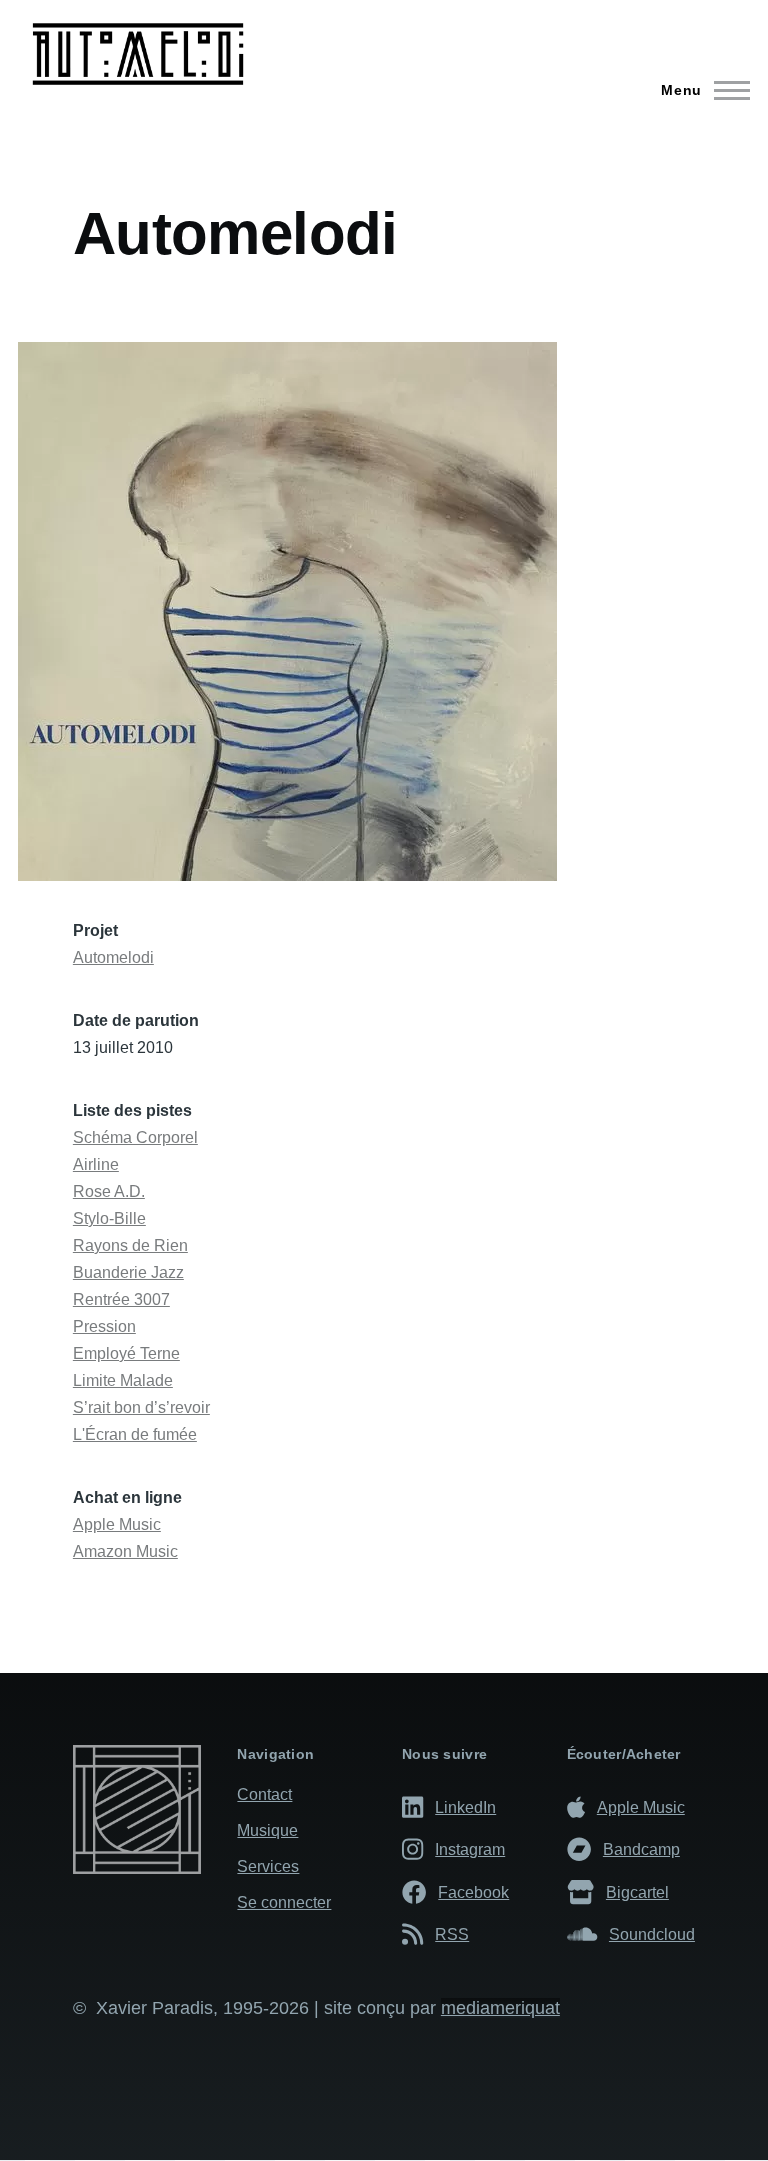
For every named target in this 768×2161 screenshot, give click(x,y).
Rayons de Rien (130, 1245)
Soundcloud (652, 1934)
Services (268, 1866)
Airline (96, 1164)
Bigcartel (637, 1892)
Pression (104, 1326)
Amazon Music (125, 1551)
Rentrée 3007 (121, 1299)
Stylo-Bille (109, 1218)
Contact (264, 1794)
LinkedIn (465, 1807)
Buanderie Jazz (128, 1272)
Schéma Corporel (135, 1137)
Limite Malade (123, 1380)
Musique (267, 1830)
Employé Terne (126, 1353)
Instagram (470, 1849)
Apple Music (117, 1524)
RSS (452, 1934)
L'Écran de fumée (135, 1434)
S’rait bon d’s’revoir (141, 1407)
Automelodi (113, 957)
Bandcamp (641, 1849)
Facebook (473, 1892)
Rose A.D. (109, 1191)
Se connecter (284, 1902)
